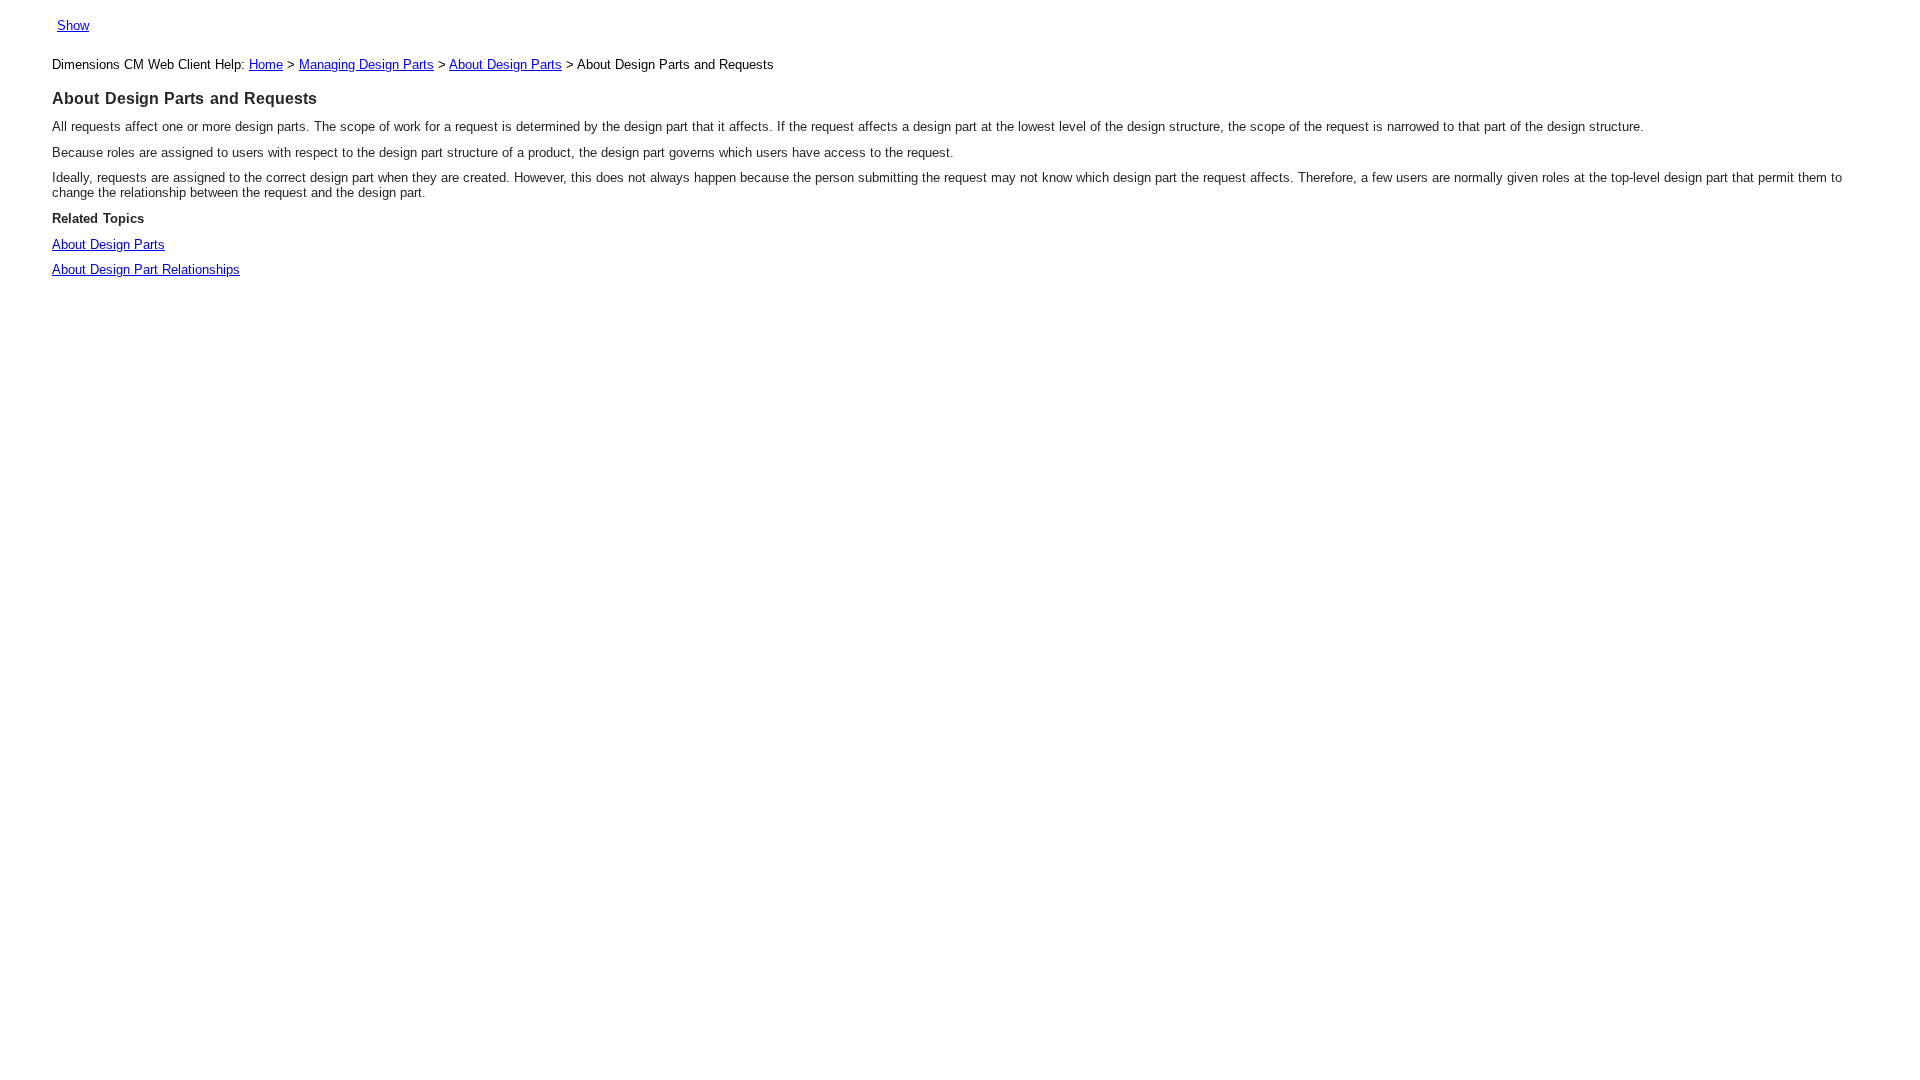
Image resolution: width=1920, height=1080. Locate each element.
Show (73, 25)
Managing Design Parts (366, 64)
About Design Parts (505, 64)
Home (266, 64)
